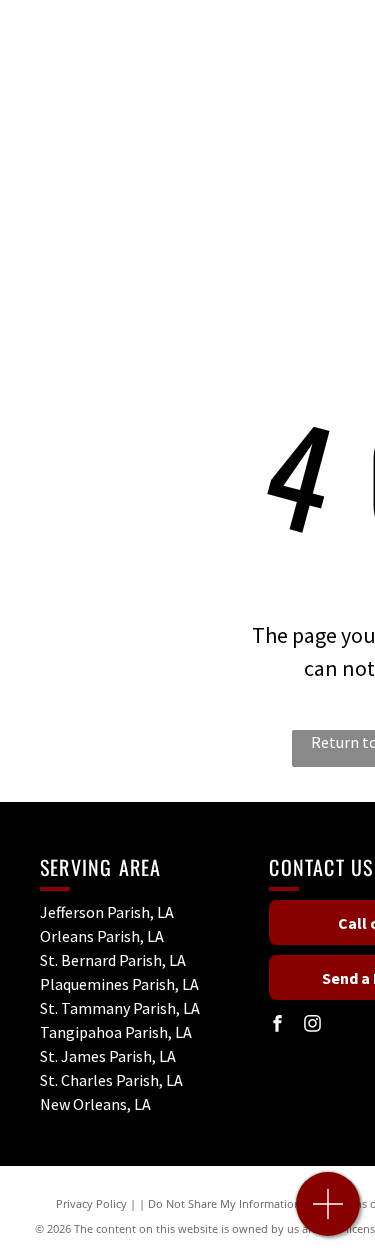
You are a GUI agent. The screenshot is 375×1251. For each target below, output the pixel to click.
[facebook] (277, 1025)
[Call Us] (328, 1214)
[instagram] (312, 1025)
